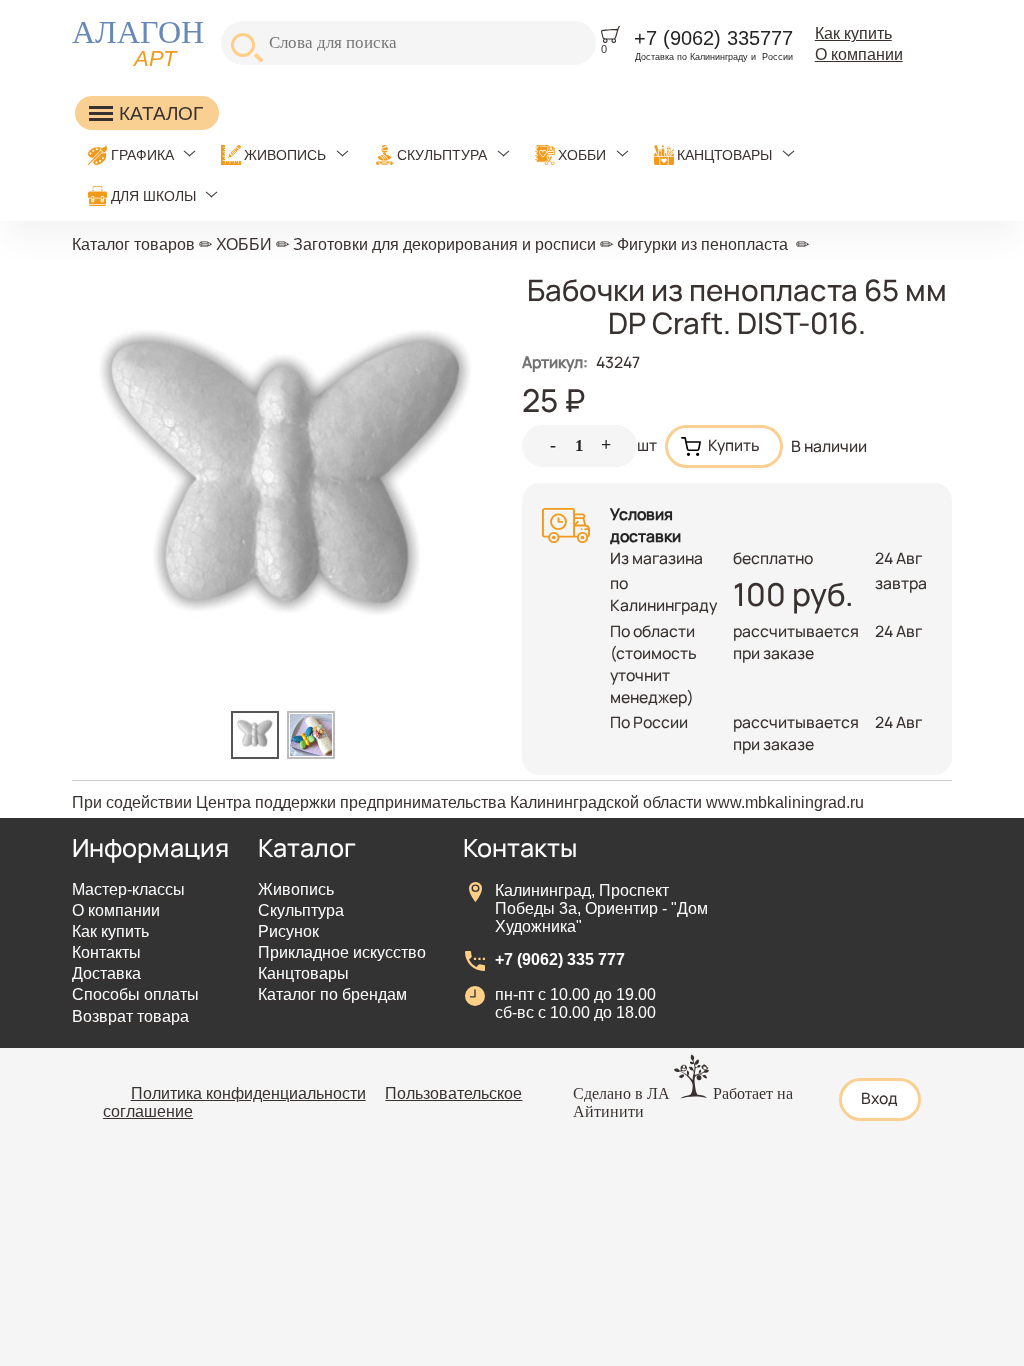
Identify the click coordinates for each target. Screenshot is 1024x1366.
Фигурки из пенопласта (702, 244)
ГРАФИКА (142, 155)
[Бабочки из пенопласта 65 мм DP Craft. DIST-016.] (259, 753)
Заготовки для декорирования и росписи (444, 244)
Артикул (555, 362)
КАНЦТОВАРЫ (724, 155)
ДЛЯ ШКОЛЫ (153, 196)
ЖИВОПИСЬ (285, 155)
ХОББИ (582, 155)
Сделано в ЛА (621, 1093)
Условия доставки (645, 525)
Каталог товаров (133, 244)
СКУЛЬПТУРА (442, 155)
